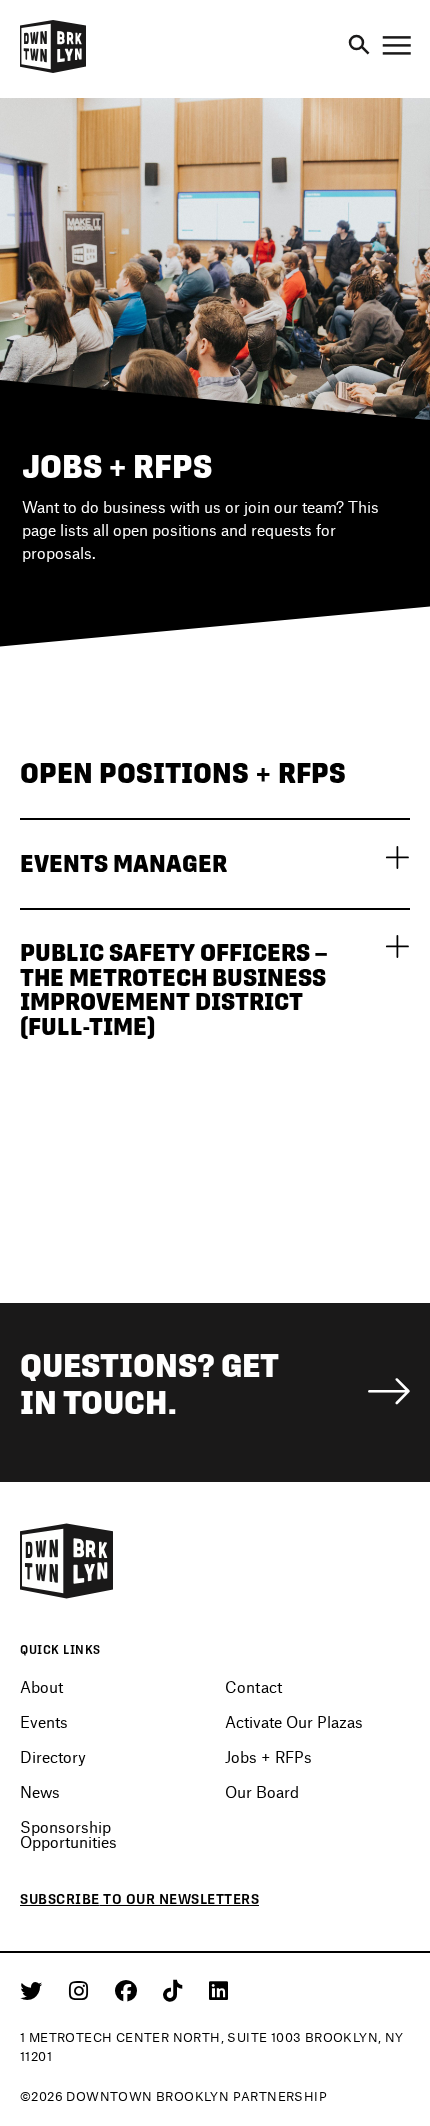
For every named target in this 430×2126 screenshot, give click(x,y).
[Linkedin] (218, 1990)
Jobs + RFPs (268, 1756)
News (40, 1791)
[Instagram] (82, 1990)
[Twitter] (34, 1990)
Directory (53, 1756)
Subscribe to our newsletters (139, 1899)
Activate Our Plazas (294, 1721)
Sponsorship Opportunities (68, 1834)
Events (44, 1721)
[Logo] (53, 70)
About (41, 1686)
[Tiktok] (176, 1990)
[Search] (359, 46)
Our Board (262, 1791)
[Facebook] (129, 1990)
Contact (253, 1686)
